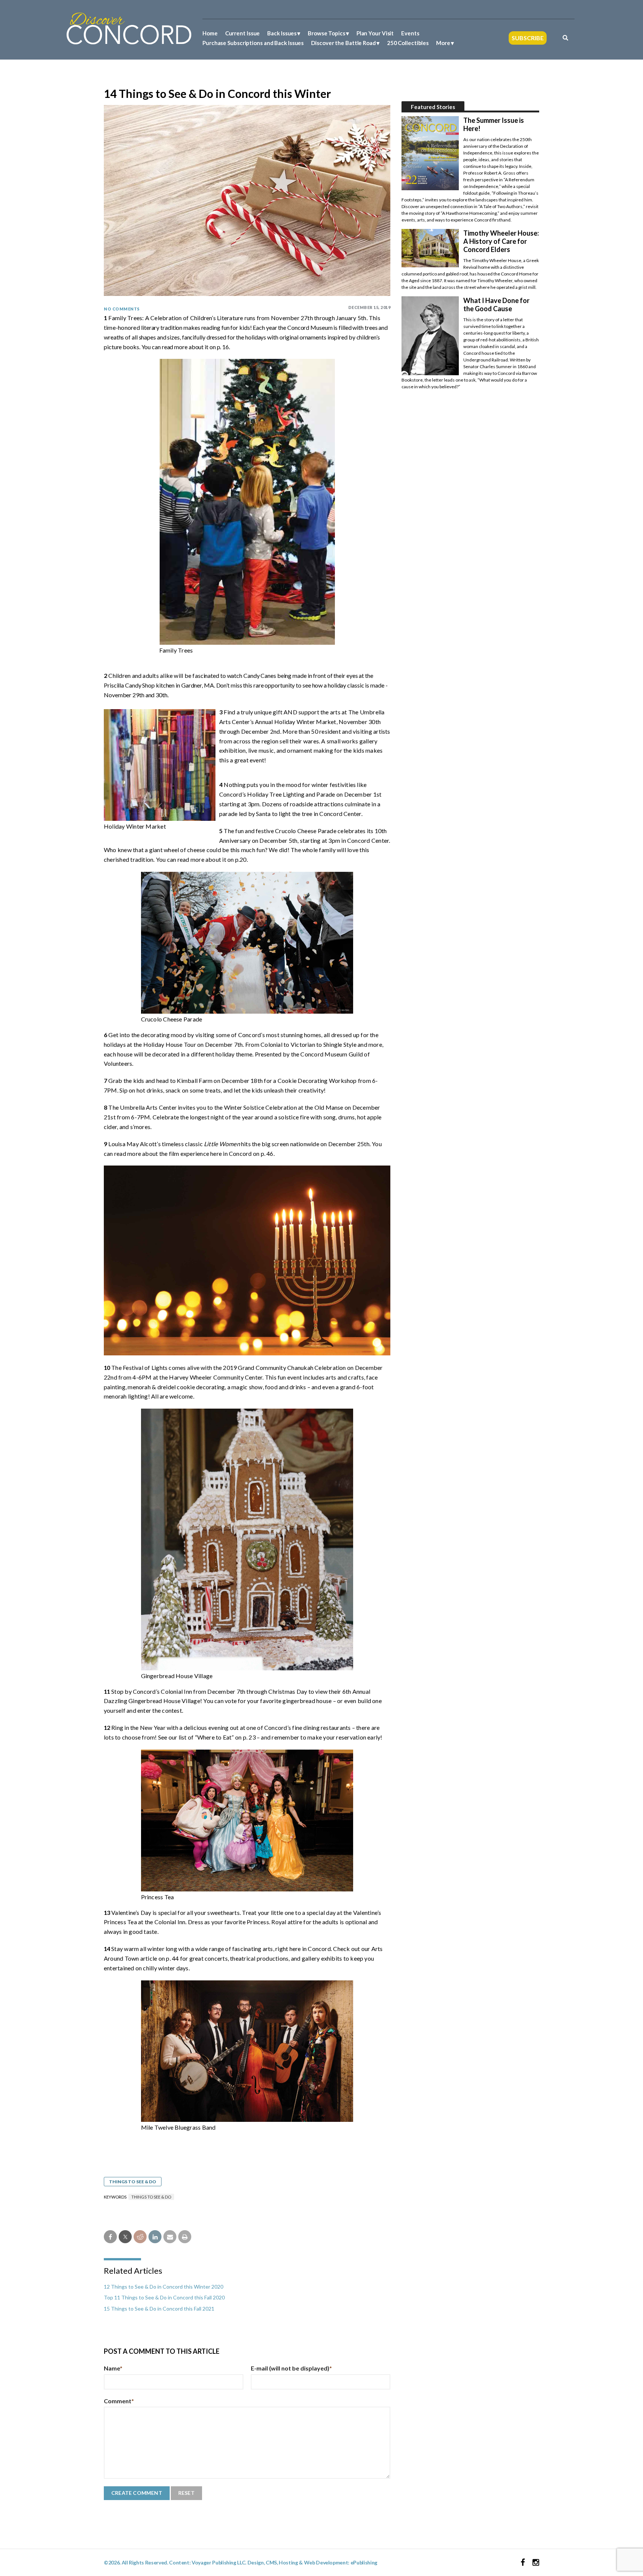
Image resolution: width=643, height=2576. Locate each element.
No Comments (122, 309)
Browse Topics (327, 33)
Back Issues (282, 33)
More (443, 43)
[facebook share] (110, 2237)
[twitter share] (125, 2237)
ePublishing (364, 2562)
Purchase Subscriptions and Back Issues (253, 43)
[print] (185, 2237)
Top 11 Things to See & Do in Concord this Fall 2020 (164, 2297)
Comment (119, 2401)
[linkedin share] (155, 2237)
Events (410, 33)
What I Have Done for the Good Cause (496, 305)
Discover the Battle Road (343, 43)
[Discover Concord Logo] (129, 28)
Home (210, 33)
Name (113, 2368)
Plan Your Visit (375, 33)
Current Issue (243, 33)
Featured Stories (433, 107)
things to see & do (151, 2197)
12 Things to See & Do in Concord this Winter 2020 (164, 2287)
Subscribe (528, 38)
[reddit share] (140, 2237)
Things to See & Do (133, 2182)
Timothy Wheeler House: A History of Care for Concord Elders (501, 241)
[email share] (170, 2237)
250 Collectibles (408, 43)
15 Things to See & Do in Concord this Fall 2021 (159, 2309)
